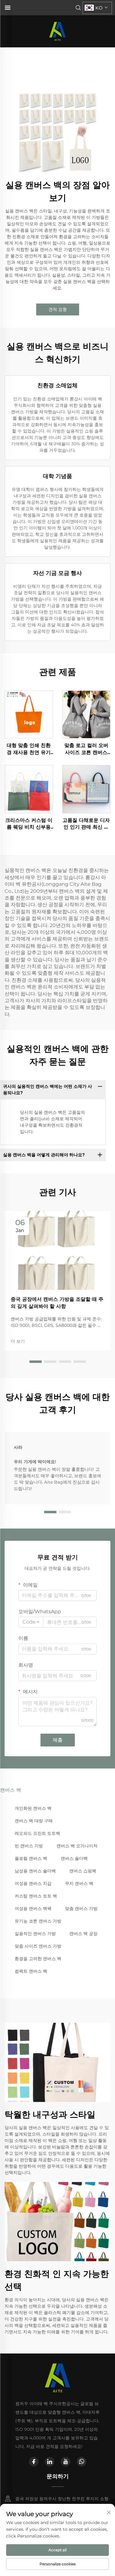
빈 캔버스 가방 (29, 1846)
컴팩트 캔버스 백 (31, 1971)
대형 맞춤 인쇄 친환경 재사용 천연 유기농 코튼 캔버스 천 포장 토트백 (29, 749)
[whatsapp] (82, 2462)
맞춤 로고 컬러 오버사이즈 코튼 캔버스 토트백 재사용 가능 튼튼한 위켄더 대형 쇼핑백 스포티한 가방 (86, 749)
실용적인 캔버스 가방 (35, 1934)
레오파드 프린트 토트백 (37, 1833)
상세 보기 (29, 714)
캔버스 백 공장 (83, 1934)
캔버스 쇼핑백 (83, 1871)
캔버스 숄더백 (74, 1858)
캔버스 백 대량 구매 (34, 1821)
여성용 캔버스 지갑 (33, 1883)
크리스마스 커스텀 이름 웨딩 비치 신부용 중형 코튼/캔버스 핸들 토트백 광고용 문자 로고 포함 (29, 824)
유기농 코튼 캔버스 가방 (38, 1921)
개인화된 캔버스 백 (33, 1808)
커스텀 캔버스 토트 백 (36, 1896)
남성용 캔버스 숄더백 (35, 1871)
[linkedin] (50, 2462)
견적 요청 (58, 309)
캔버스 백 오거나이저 (77, 1846)
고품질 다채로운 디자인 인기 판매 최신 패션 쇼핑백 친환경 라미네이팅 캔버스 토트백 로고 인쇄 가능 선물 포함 (86, 824)
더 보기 (18, 1341)
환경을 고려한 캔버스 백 (38, 1959)
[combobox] (31, 1622)
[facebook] (34, 2462)
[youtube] (66, 2462)
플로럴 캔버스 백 (31, 1858)
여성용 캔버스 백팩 (33, 1908)
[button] (36, 1362)
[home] (57, 31)
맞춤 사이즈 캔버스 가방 (38, 1946)
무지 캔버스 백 (79, 1883)
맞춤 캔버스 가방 (81, 1908)
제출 (58, 1740)
